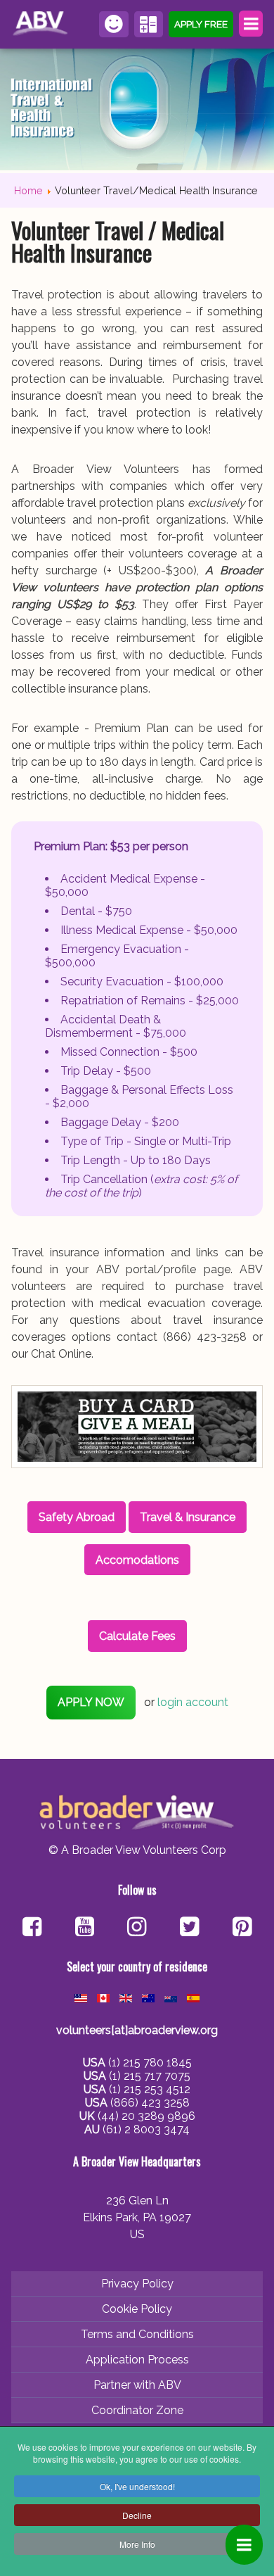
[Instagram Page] (137, 1928)
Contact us (114, 24)
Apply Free (201, 24)
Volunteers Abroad (42, 24)
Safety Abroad (77, 1517)
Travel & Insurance (188, 1517)
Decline (137, 2515)
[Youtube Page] (85, 1928)
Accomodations (137, 1560)
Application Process (137, 2360)
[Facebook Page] (32, 1928)
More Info (137, 2544)
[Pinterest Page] (242, 1928)
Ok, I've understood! (137, 2486)
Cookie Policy (137, 2309)
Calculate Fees (149, 24)
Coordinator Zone (137, 2410)
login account (193, 1702)
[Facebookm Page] (189, 1928)
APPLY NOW (91, 1702)
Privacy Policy (137, 2284)
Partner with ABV (137, 2385)
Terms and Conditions (137, 2334)
